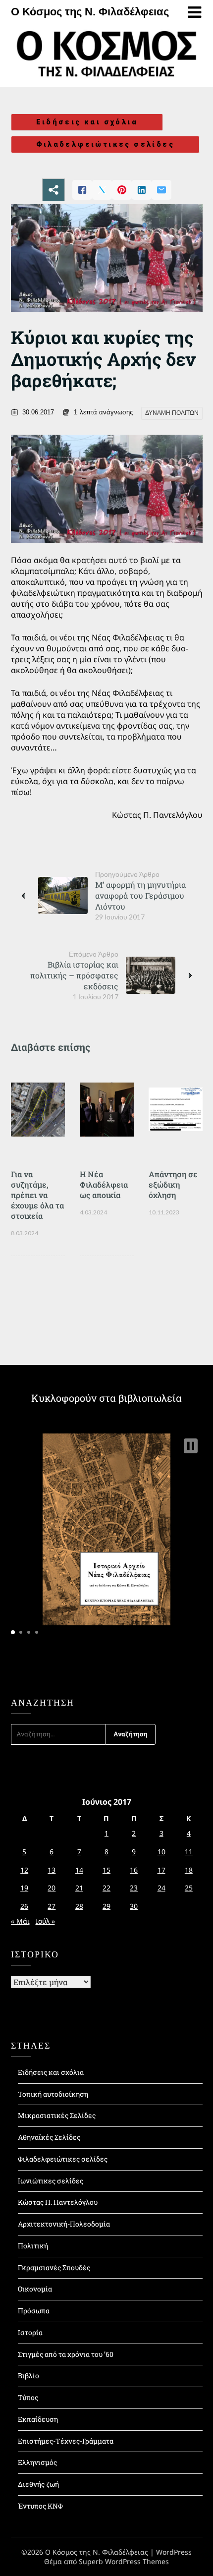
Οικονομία (35, 2289)
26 (24, 1906)
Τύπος (28, 2397)
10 (161, 1852)
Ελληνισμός (37, 2462)
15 (106, 1870)
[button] (191, 1446)
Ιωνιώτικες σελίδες (51, 2181)
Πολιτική (33, 2246)
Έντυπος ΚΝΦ (40, 2506)
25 (189, 1888)
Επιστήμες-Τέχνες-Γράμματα (66, 2441)
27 (52, 1906)
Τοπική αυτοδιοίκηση (53, 2094)
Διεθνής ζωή (38, 2484)
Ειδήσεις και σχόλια (87, 122)
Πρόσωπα (34, 2311)
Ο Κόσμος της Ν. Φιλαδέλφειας (90, 12)
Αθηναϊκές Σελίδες (49, 2137)
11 (189, 1852)
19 (24, 1888)
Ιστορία (30, 2332)
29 (106, 1906)
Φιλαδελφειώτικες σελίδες (106, 144)
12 (24, 1870)
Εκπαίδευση (38, 2419)
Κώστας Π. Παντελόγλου (58, 2202)
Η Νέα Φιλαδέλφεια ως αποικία (104, 1184)
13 (52, 1870)
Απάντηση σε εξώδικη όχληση (173, 1184)
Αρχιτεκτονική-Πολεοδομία (64, 2224)
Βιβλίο (28, 2376)
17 (161, 1870)
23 (134, 1888)
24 (161, 1888)
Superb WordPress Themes (124, 2561)
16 (134, 1870)
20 (52, 1888)
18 (189, 1870)
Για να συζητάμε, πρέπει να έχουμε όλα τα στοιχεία (37, 1195)
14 (79, 1870)
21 (79, 1888)
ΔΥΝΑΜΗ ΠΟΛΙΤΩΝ (172, 413)
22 (106, 1888)
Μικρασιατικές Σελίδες (57, 2115)
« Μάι (20, 1921)
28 (79, 1906)
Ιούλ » (45, 1921)
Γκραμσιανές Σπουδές (54, 2267)
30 (134, 1906)
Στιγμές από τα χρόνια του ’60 (66, 2354)
